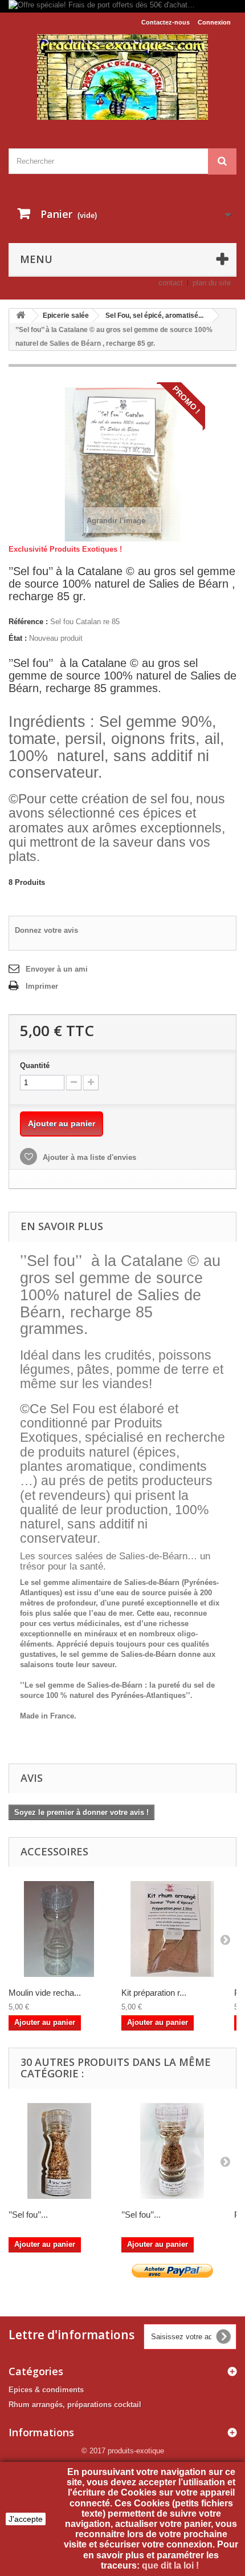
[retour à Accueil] (21, 316)
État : (18, 638)
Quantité (35, 1065)
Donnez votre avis (46, 930)
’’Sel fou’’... (28, 2215)
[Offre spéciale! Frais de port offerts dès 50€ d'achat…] (122, 6)
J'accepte (26, 2519)
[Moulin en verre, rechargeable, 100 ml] (59, 1929)
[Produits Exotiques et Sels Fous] (122, 77)
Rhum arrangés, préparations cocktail (75, 2405)
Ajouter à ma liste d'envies (88, 1157)
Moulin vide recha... (45, 1993)
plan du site (212, 283)
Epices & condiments (46, 2390)
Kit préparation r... (154, 1993)
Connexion (214, 22)
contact (171, 283)
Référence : (28, 622)
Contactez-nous (166, 22)
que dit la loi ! (171, 2565)
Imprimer (42, 986)
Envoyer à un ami (57, 969)
